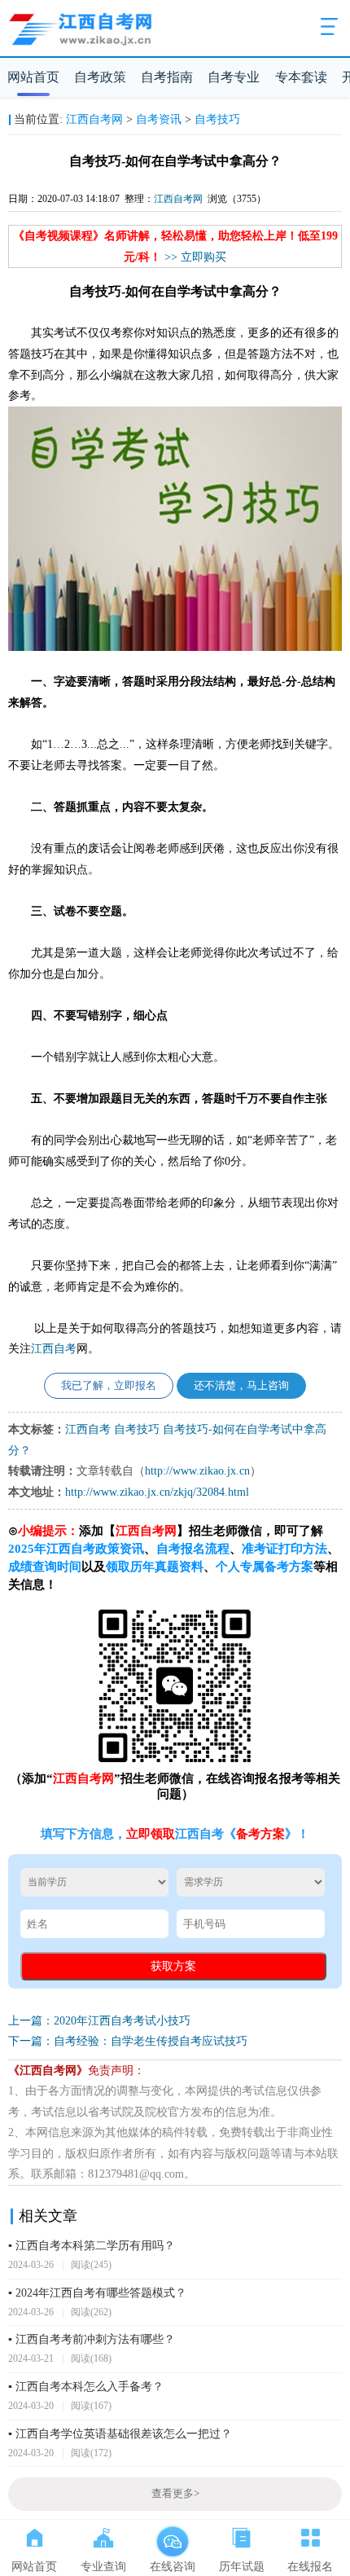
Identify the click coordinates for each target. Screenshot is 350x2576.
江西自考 (54, 1349)
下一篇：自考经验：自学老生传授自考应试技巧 (128, 2041)
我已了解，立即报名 (109, 1386)
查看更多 (175, 2494)
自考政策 (100, 77)
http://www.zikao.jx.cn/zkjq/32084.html (157, 1492)
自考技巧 (217, 119)
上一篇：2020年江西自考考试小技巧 (99, 2021)
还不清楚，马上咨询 (241, 1386)
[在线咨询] (172, 2534)
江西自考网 (94, 119)
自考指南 (167, 77)
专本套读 (301, 77)
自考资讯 (159, 119)
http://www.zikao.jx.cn (197, 1471)
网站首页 (33, 77)
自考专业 (234, 77)
